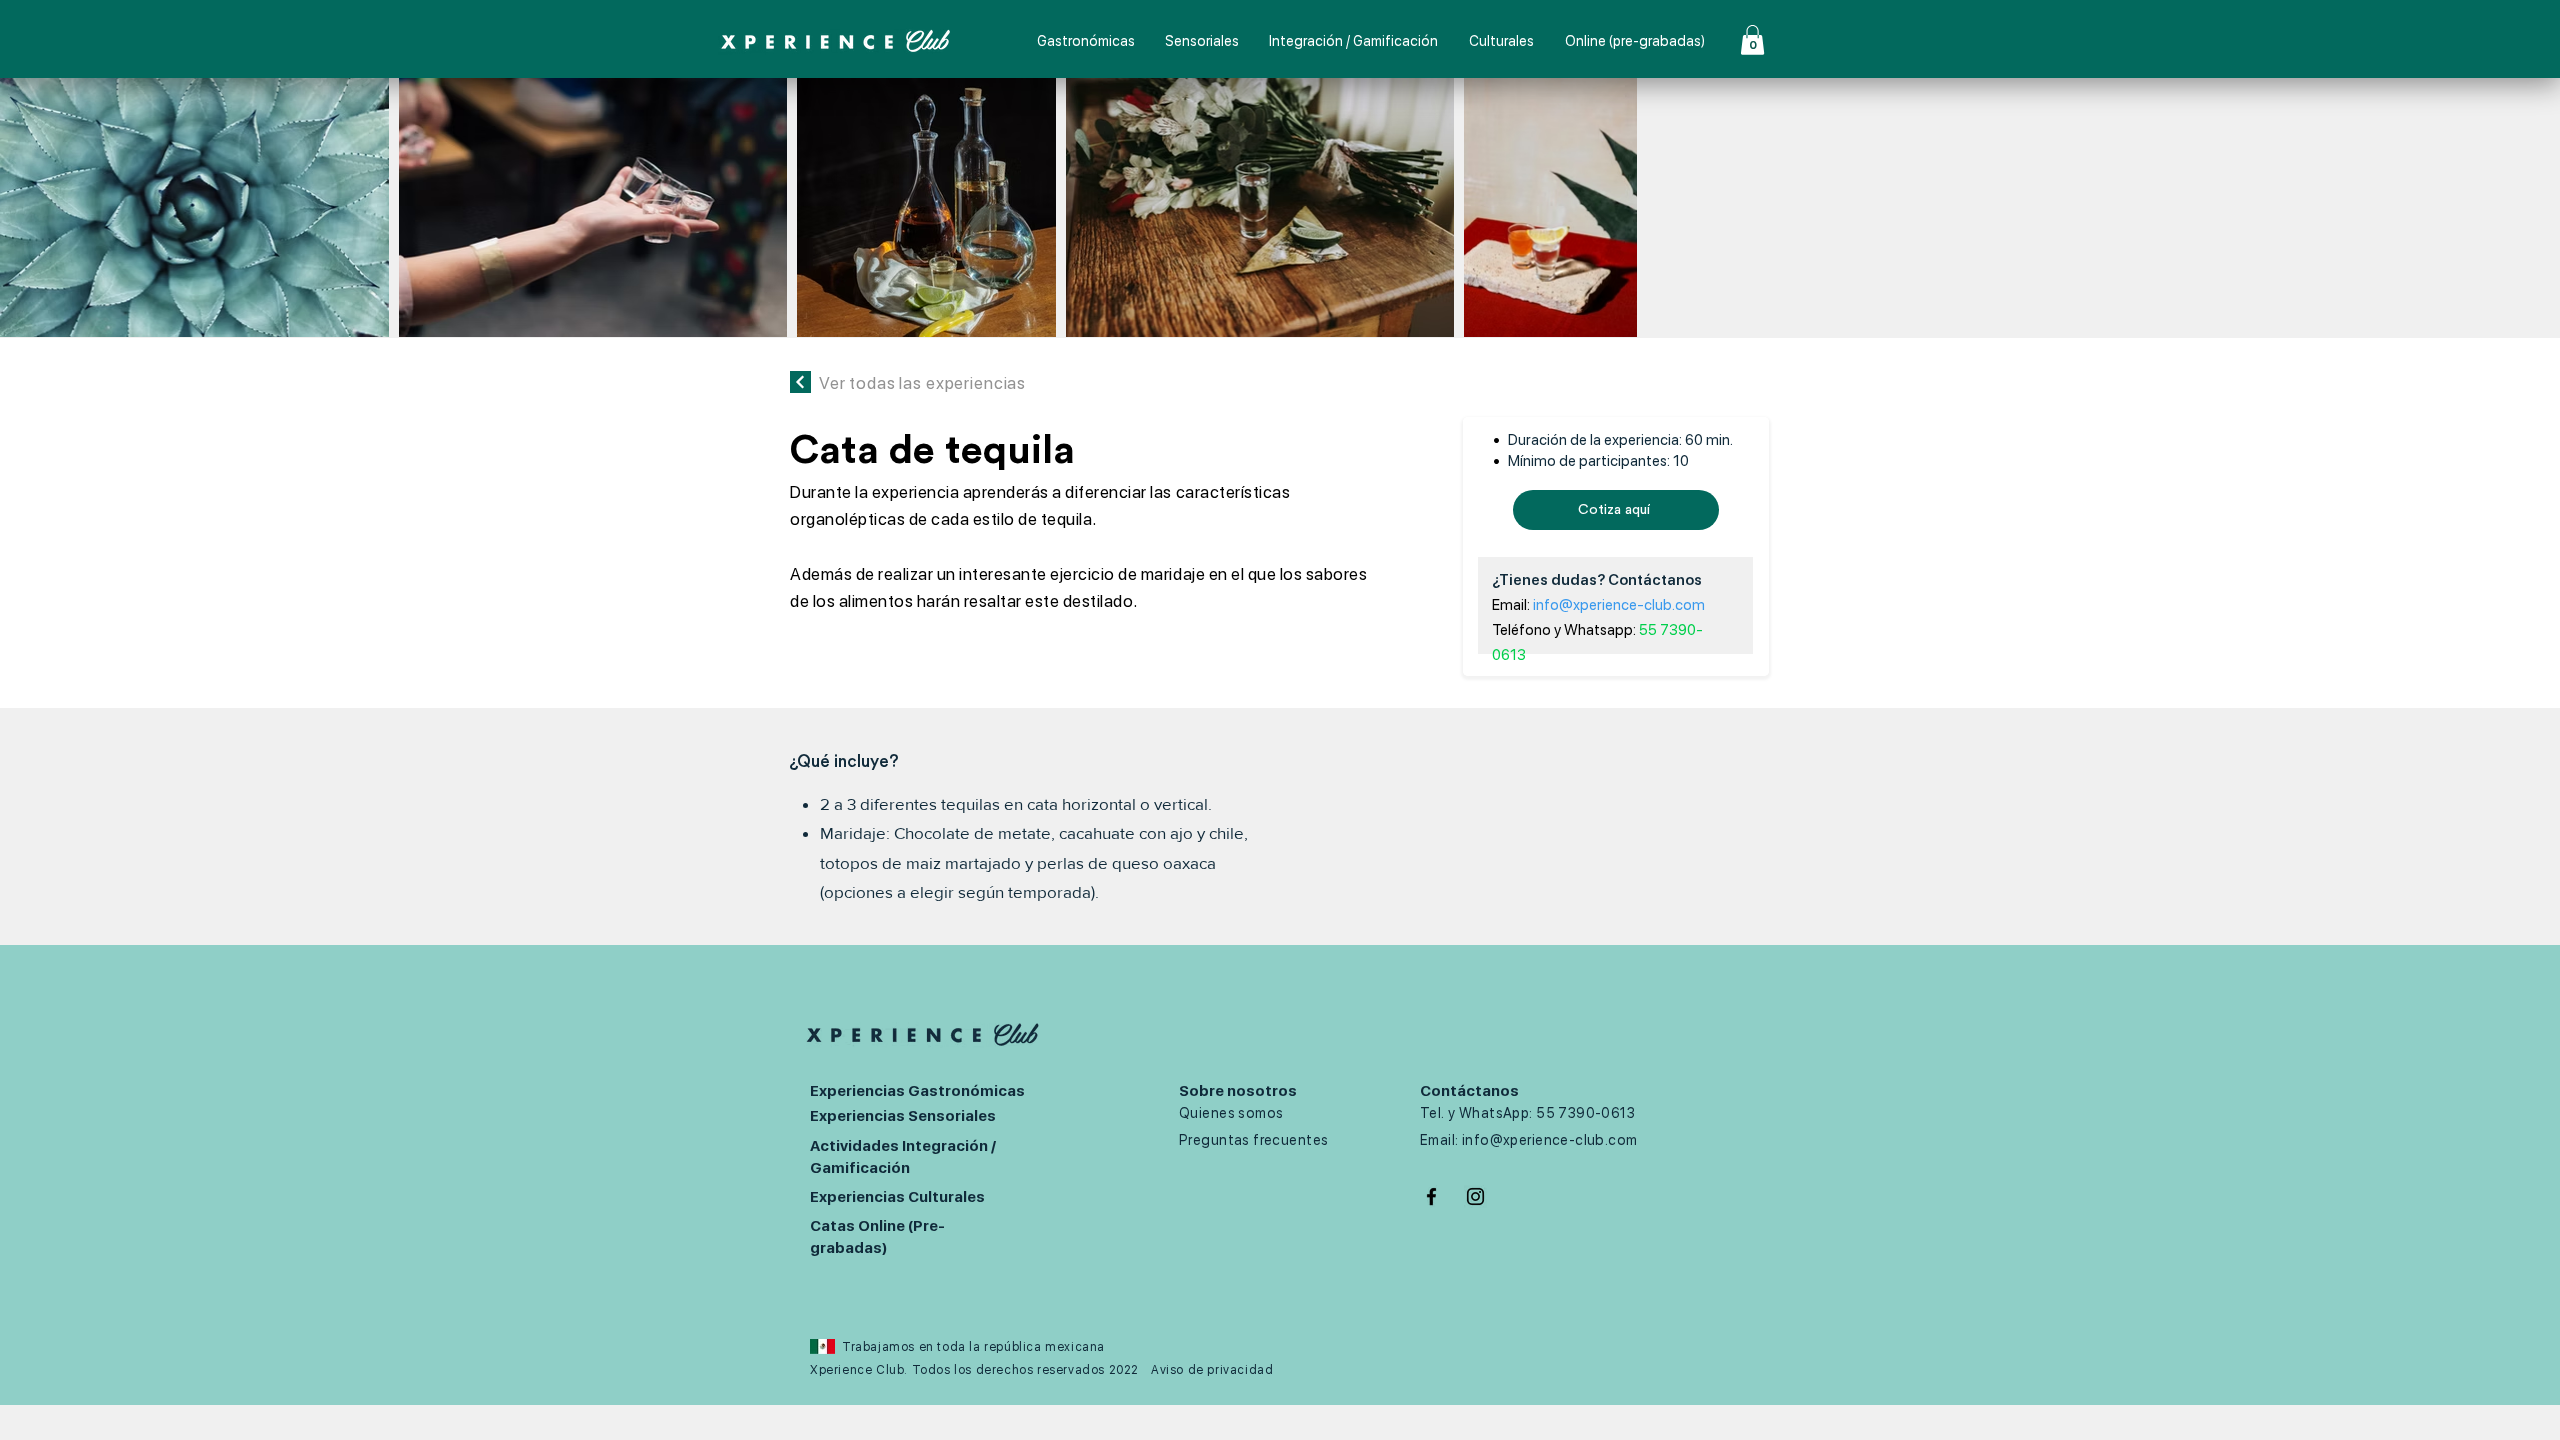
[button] (1752, 40)
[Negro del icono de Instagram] (1475, 1196)
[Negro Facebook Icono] (1431, 1196)
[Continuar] (800, 382)
